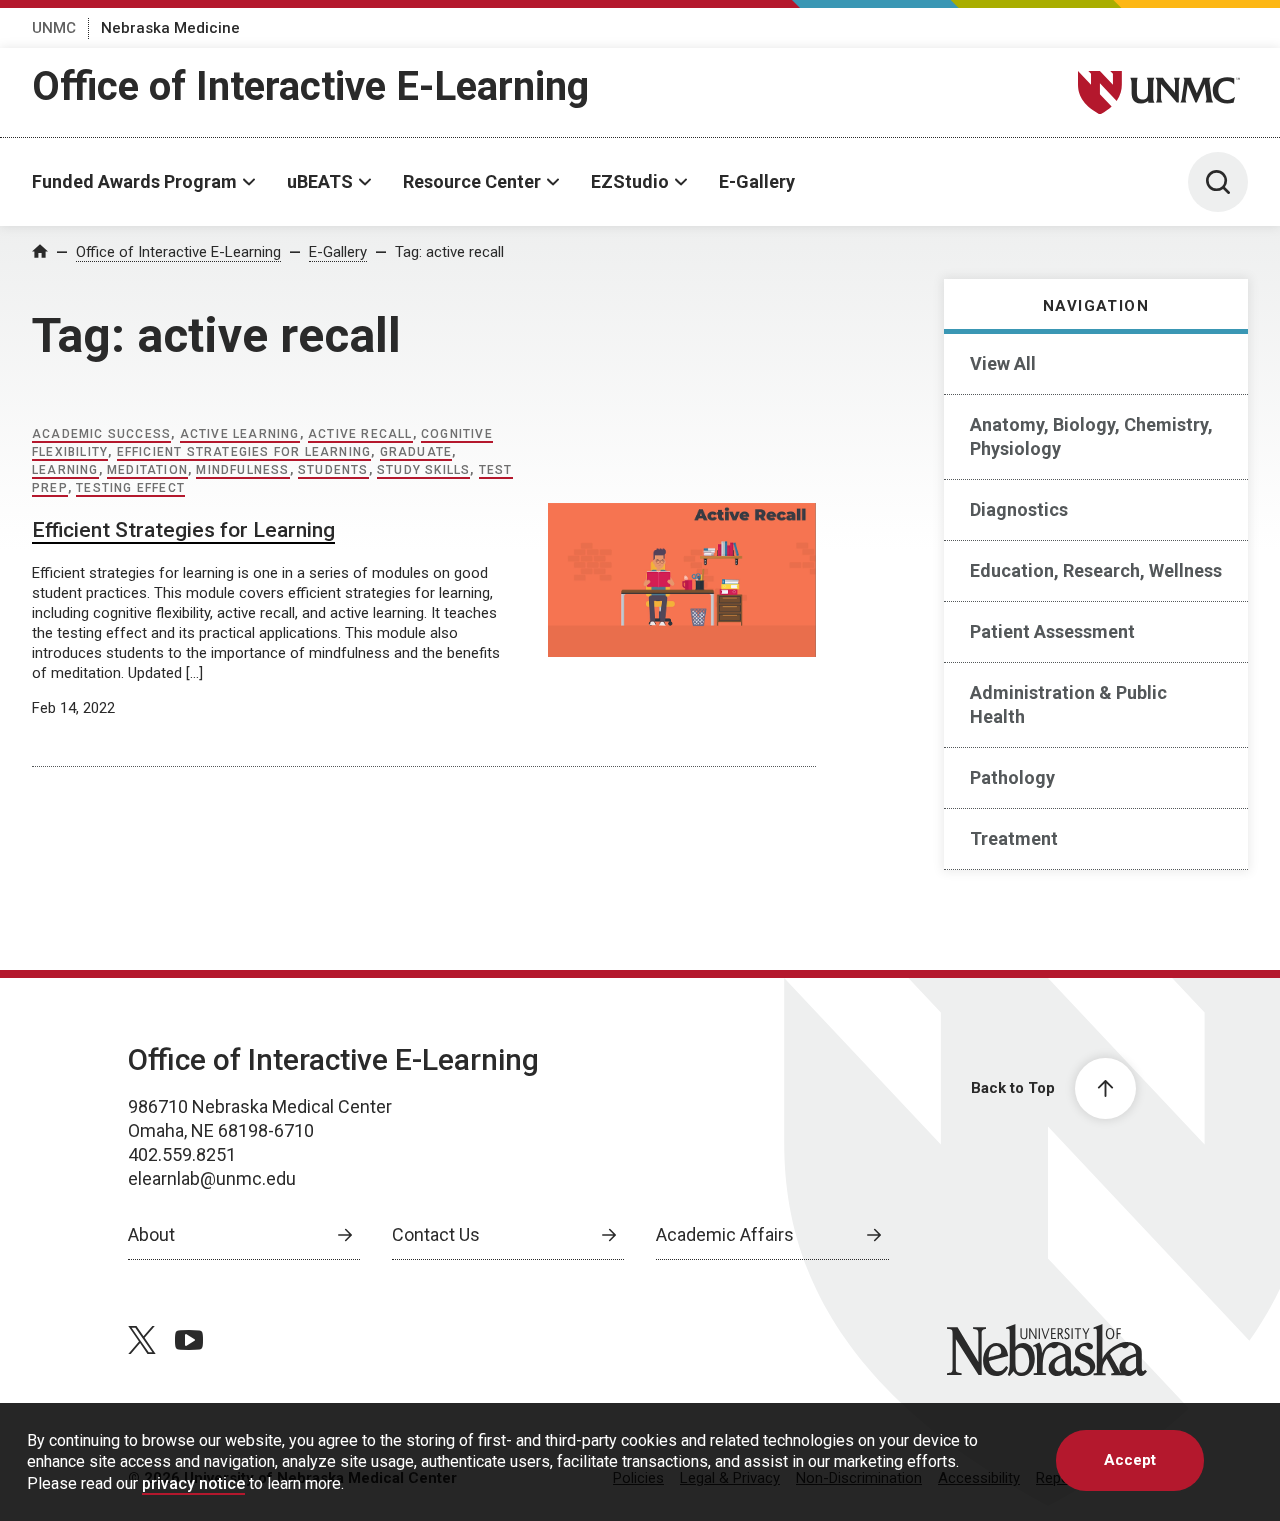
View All (1003, 363)
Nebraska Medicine (170, 28)
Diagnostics (1019, 509)
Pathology (1012, 777)
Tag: (449, 252)
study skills (423, 470)
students (333, 470)
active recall (360, 434)
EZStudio (630, 181)
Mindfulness (242, 470)
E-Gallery (757, 181)
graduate (416, 452)
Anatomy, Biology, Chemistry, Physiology (1091, 436)
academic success (101, 434)
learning (65, 470)
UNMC (54, 28)
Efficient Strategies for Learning (183, 530)
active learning (240, 434)
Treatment (1014, 838)
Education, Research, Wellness (1096, 570)
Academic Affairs (725, 1234)
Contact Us (436, 1234)
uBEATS (320, 181)
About (151, 1234)
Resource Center (472, 181)
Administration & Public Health (1068, 704)
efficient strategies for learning (244, 452)
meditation (147, 470)
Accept (1130, 1460)
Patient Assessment (1052, 631)
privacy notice (193, 1483)
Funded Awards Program (134, 181)
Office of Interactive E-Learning (310, 86)
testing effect (130, 488)
